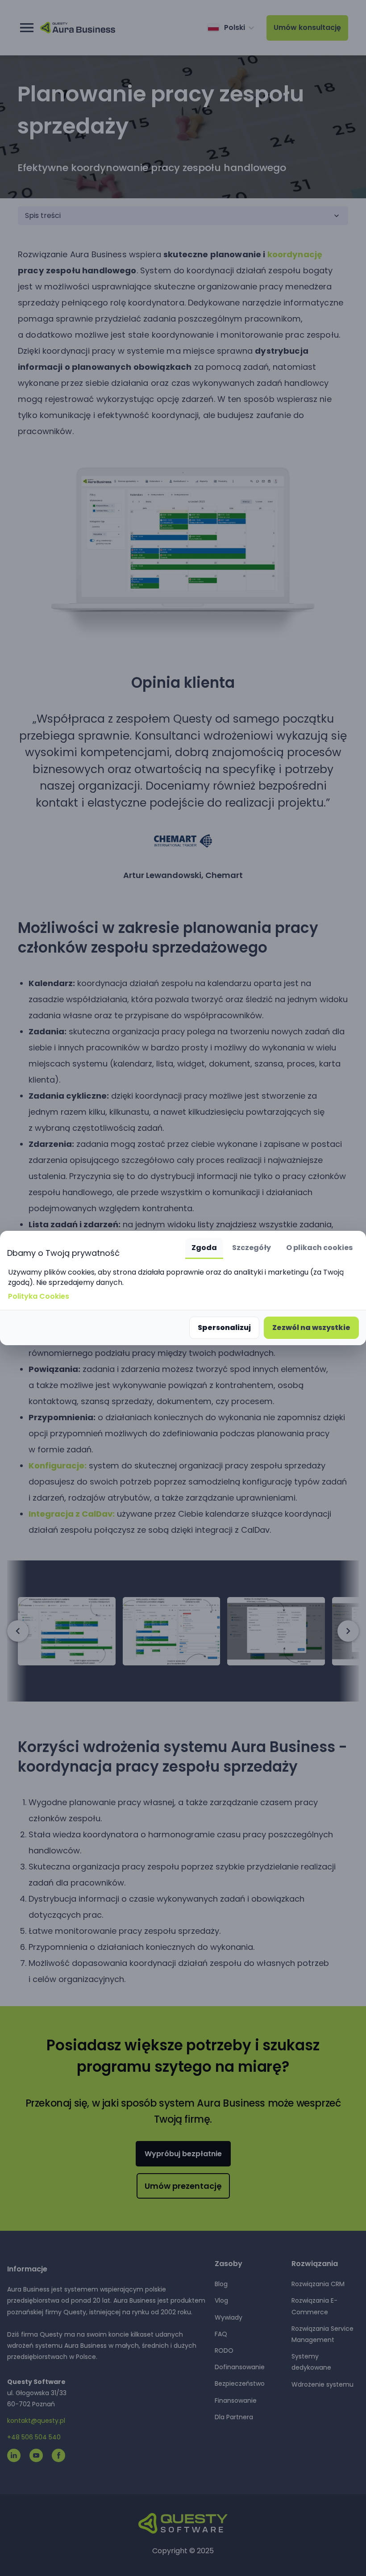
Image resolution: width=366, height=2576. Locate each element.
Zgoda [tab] (204, 1248)
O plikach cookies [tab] (319, 1248)
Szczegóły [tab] (252, 1248)
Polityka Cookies (39, 1296)
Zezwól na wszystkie (311, 1328)
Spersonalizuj (224, 1328)
